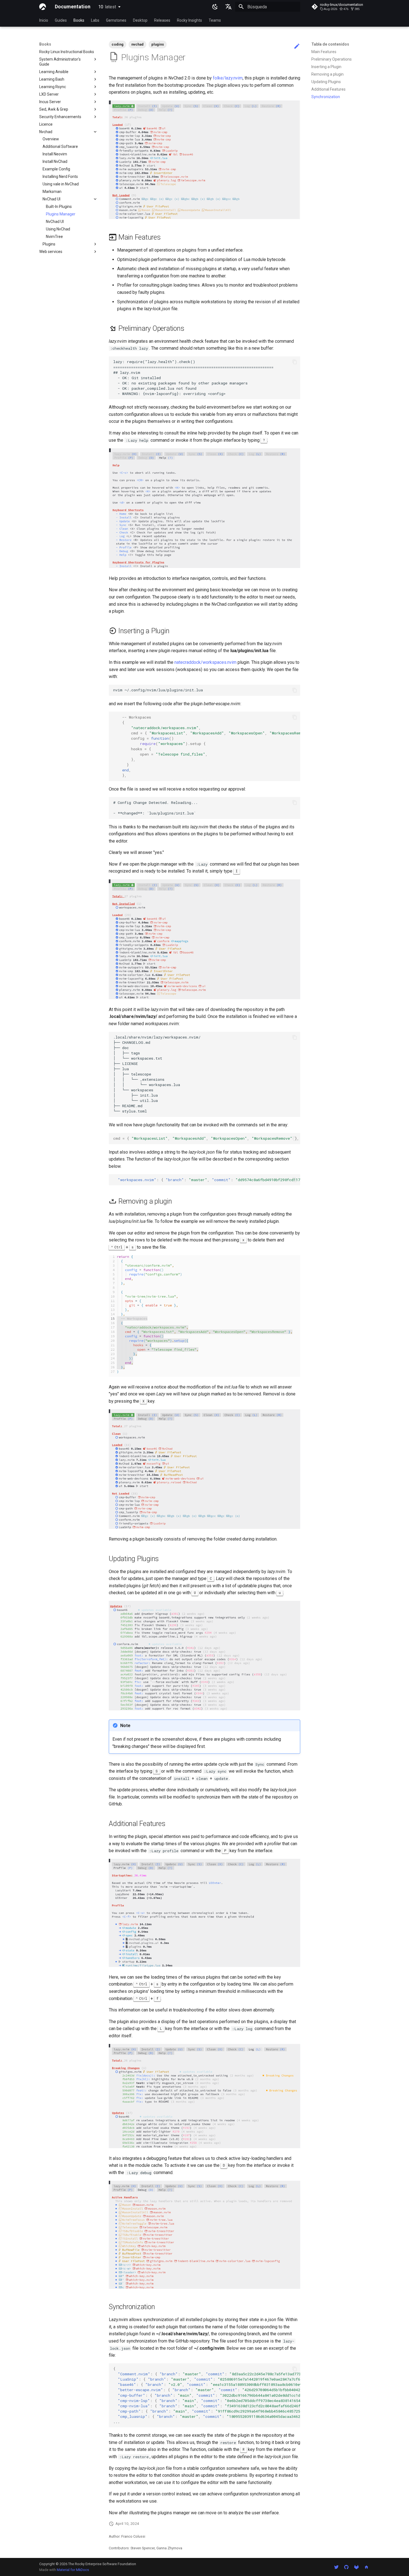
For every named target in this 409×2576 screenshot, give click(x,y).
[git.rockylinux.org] (356, 2567)
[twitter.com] (336, 2567)
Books (79, 20)
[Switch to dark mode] (215, 7)
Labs (95, 20)
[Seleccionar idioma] (228, 7)
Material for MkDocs (73, 2570)
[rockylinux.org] (366, 2567)
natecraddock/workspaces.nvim (205, 662)
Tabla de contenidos (330, 44)
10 (107, 7)
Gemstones (116, 20)
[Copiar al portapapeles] (295, 362)
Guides (61, 20)
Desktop (140, 20)
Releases (162, 20)
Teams (215, 20)
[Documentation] (43, 7)
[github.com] (346, 2567)
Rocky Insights (189, 20)
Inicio (44, 20)
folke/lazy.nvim (228, 78)
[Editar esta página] (297, 46)
